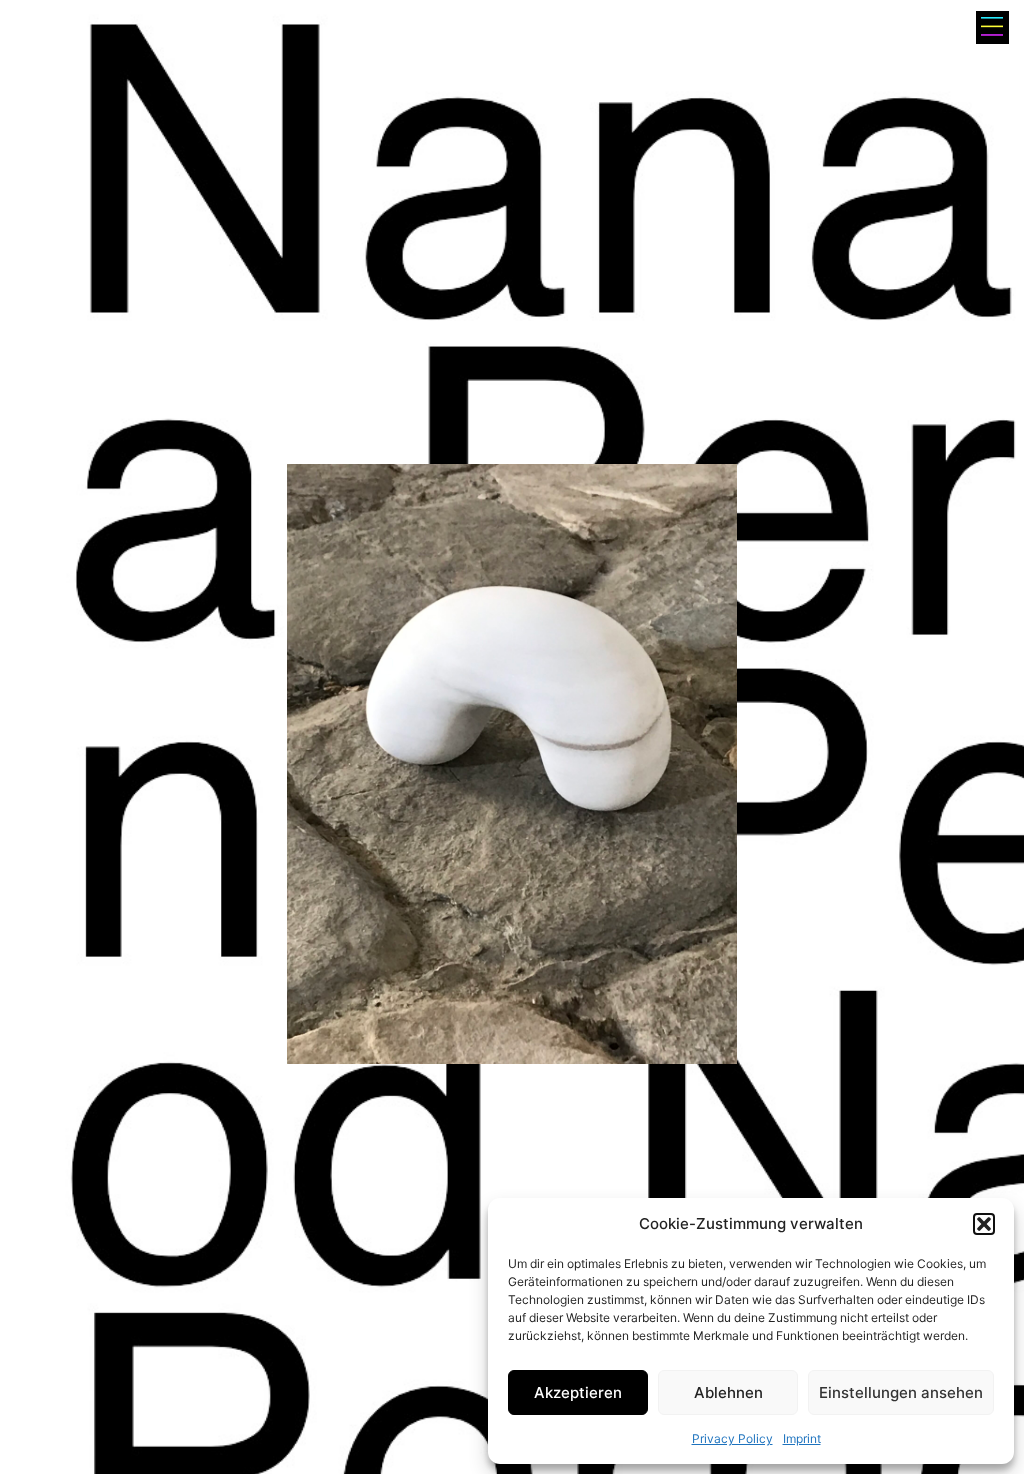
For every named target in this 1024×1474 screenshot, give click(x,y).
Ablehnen (728, 1392)
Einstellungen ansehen (901, 1392)
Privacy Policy (732, 1438)
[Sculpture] (512, 764)
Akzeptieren (578, 1392)
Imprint (802, 1438)
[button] (984, 1224)
